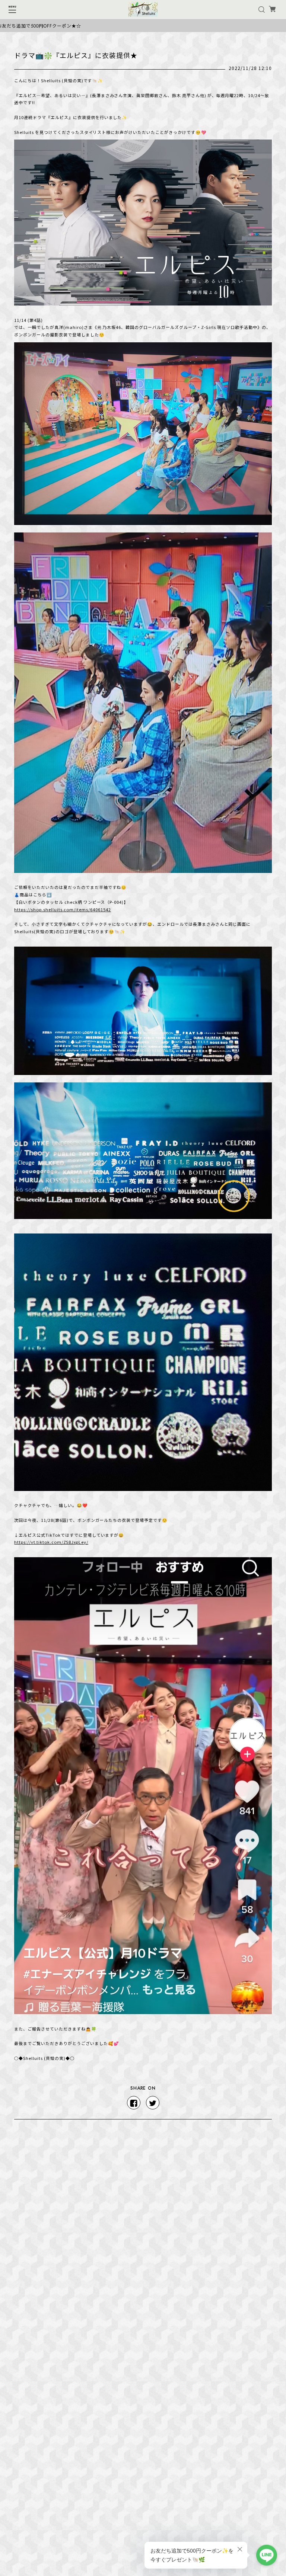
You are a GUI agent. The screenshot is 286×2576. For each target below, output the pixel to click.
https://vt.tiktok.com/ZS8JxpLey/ (51, 1542)
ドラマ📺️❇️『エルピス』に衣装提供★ (76, 55)
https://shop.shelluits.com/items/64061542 (62, 909)
